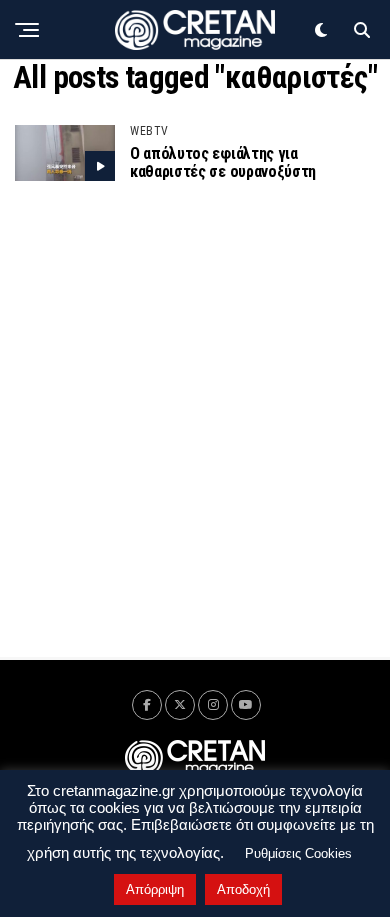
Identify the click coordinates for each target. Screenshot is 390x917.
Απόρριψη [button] (155, 889)
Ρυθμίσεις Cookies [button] (298, 853)
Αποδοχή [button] (243, 889)
